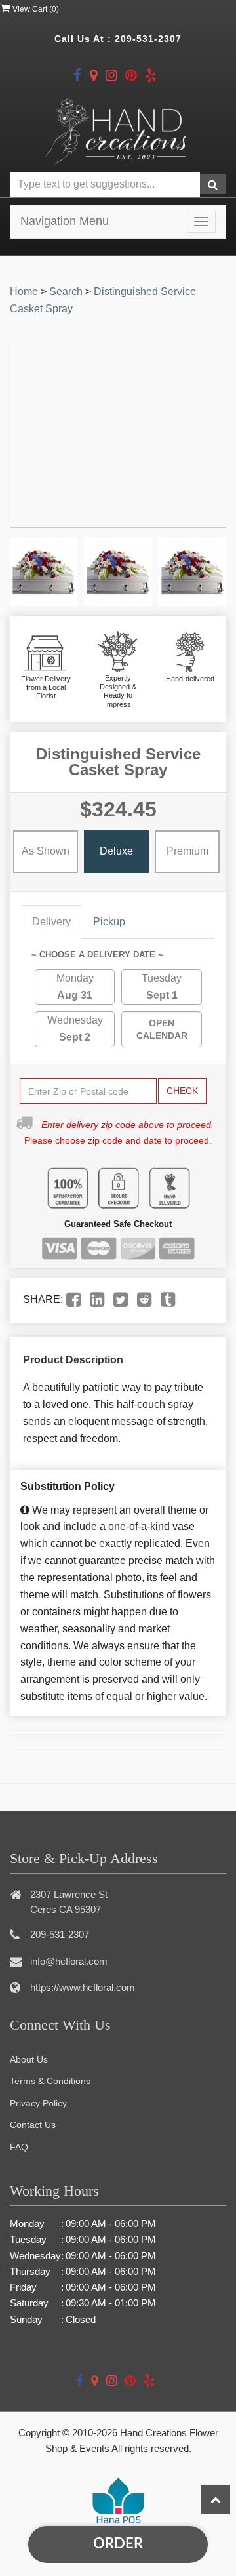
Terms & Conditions (50, 2081)
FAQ (19, 2147)
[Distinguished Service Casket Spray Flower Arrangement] (44, 572)
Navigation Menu (65, 221)
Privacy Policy (38, 2103)
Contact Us (33, 2125)
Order (118, 2544)
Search (66, 292)
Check (182, 1091)
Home (24, 292)
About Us (29, 2059)
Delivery (51, 922)
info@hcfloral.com (69, 1961)
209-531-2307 (148, 39)
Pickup (109, 922)
